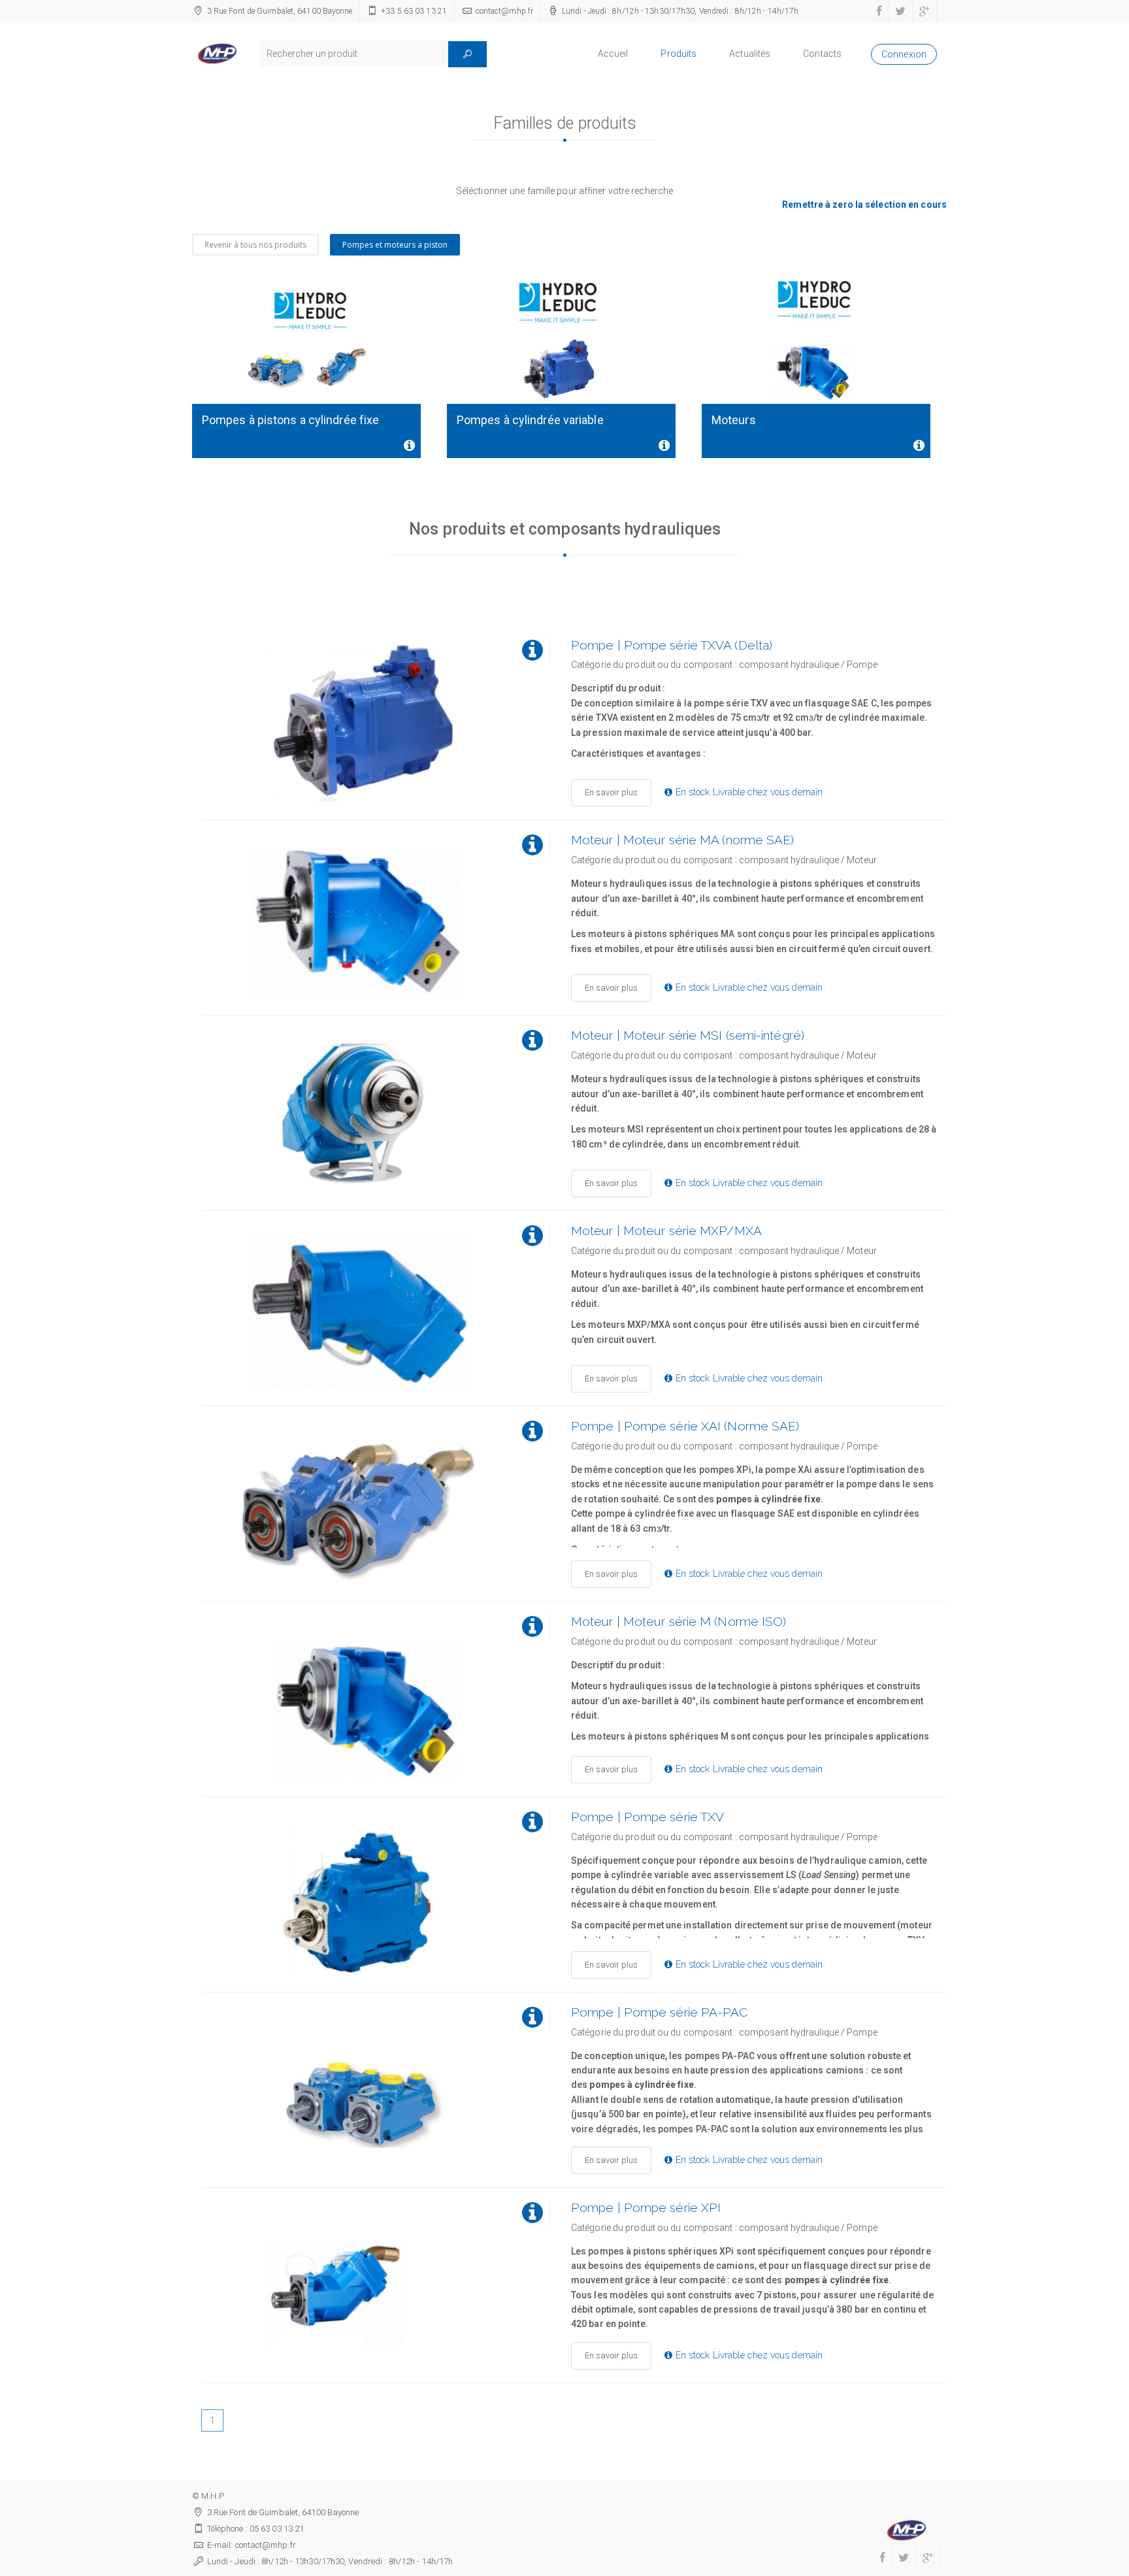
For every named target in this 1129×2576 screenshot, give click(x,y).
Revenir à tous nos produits (255, 245)
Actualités (750, 54)
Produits (679, 54)
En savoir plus (611, 792)
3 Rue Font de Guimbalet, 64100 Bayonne (280, 11)
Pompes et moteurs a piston (395, 245)
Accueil (613, 54)
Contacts (822, 54)
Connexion (904, 54)
